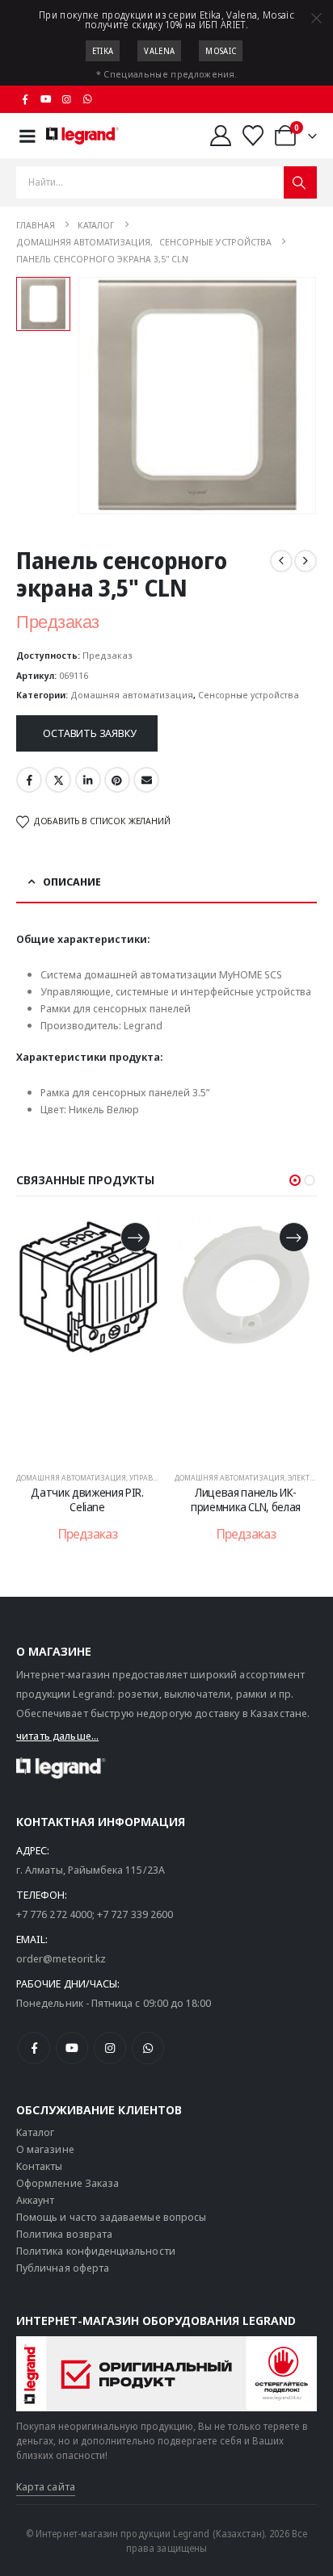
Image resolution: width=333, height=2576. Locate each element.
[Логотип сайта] (82, 136)
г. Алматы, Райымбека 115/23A (91, 1870)
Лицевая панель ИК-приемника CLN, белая (246, 1500)
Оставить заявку (89, 733)
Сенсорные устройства (249, 695)
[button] (295, 1180)
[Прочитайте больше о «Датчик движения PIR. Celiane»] (135, 1237)
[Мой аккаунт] (220, 136)
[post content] (87, 1335)
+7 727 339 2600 (135, 1914)
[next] (306, 561)
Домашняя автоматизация (132, 695)
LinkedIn (88, 780)
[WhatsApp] (87, 99)
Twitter (58, 780)
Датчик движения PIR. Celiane (87, 1500)
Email (146, 780)
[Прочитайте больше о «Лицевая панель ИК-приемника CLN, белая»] (294, 1237)
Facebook (29, 780)
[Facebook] (25, 99)
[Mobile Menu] (27, 136)
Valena (159, 51)
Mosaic (221, 51)
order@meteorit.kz (61, 1958)
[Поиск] (300, 182)
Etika (103, 51)
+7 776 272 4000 (54, 1914)
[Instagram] (67, 99)
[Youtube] (46, 99)
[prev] (281, 561)
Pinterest (117, 780)
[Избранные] (253, 136)
